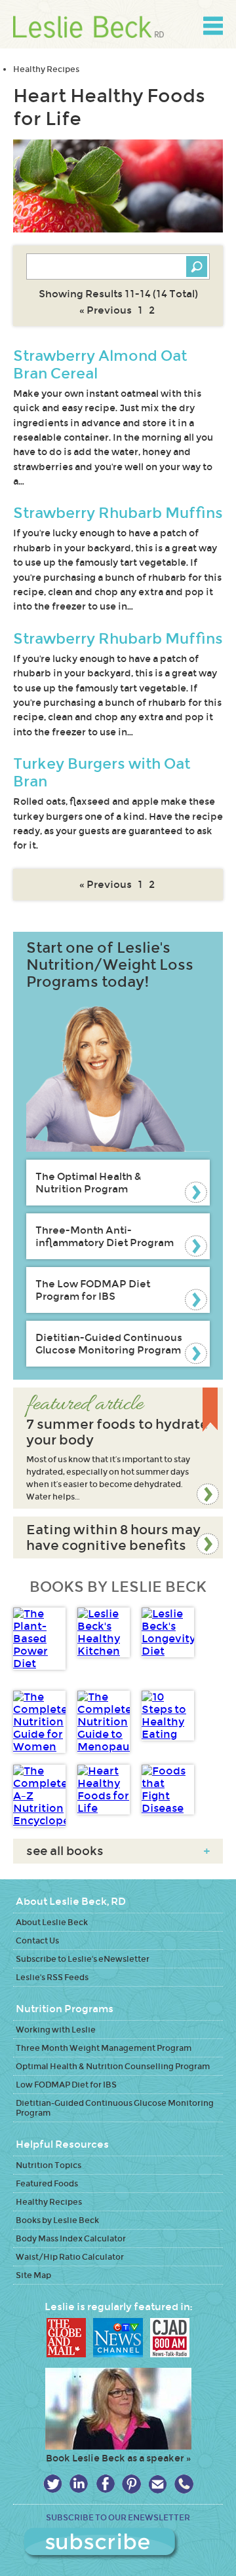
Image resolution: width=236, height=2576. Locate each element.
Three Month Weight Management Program (104, 2048)
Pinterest (131, 2484)
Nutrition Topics (49, 2165)
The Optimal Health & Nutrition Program (88, 1183)
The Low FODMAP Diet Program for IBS (93, 1290)
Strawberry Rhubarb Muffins (118, 513)
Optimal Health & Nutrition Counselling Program (113, 2066)
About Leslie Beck (52, 1922)
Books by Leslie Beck (57, 2220)
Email (158, 2484)
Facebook (105, 2484)
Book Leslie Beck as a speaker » (118, 2458)
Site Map (33, 2275)
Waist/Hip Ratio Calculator (70, 2257)
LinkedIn (79, 2484)
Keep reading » (118, 1448)
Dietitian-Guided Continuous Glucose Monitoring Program (109, 1344)
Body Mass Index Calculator (71, 2238)
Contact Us (37, 1941)
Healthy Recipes (46, 69)
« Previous (106, 310)
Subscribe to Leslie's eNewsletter (83, 1959)
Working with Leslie (56, 2030)
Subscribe (118, 2544)
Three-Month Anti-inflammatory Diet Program (105, 1236)
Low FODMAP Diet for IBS (66, 2085)
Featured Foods (47, 2183)
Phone (184, 2484)
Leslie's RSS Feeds (52, 1977)
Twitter (53, 2484)
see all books (118, 1851)
